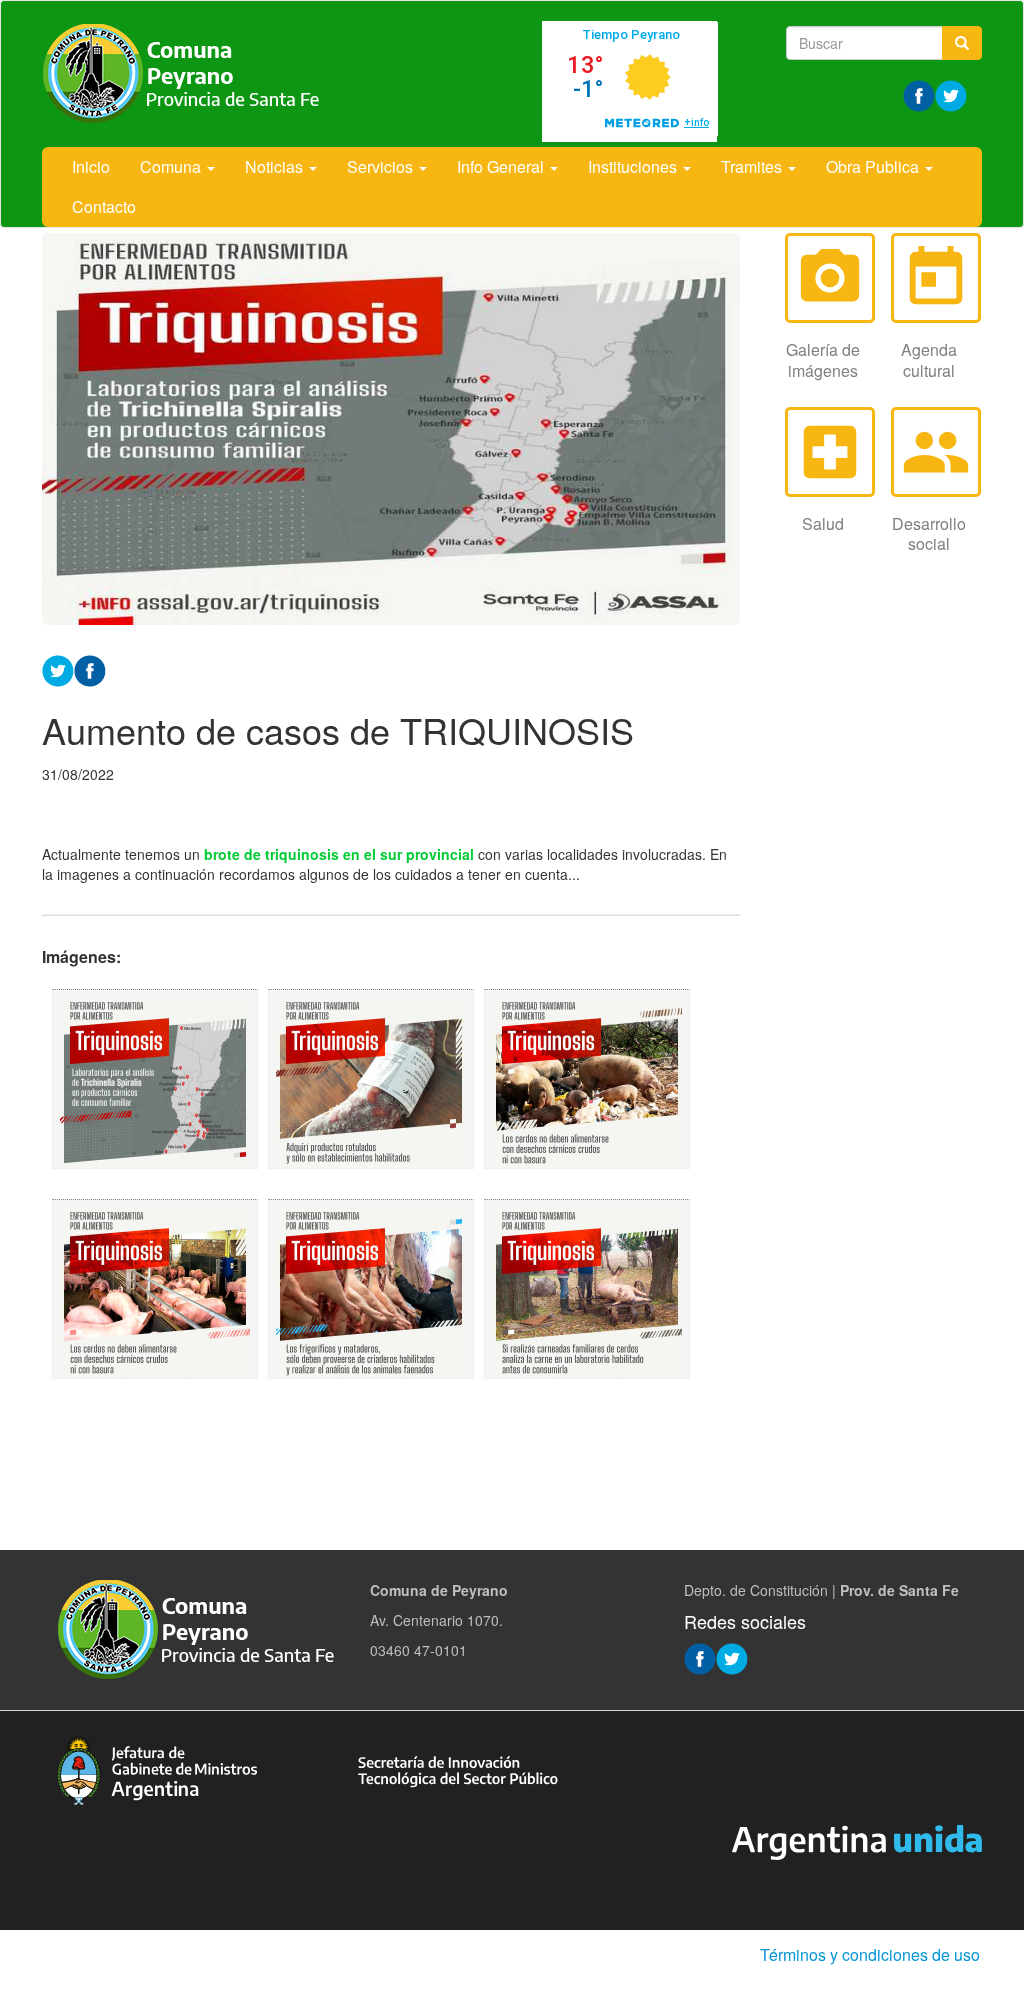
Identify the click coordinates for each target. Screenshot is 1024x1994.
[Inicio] (182, 74)
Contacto (104, 206)
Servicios (382, 166)
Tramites (753, 166)
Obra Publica (874, 166)
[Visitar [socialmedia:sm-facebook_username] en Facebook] (90, 669)
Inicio (91, 166)
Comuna (172, 166)
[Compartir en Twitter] (58, 669)
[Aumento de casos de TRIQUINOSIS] (155, 1079)
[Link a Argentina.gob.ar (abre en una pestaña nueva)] (857, 1840)
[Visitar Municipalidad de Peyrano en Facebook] (919, 94)
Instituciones (634, 166)
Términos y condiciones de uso (870, 1954)
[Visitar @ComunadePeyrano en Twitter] (951, 94)
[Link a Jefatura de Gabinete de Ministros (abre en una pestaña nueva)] (157, 1768)
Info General (502, 166)
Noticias (276, 166)
